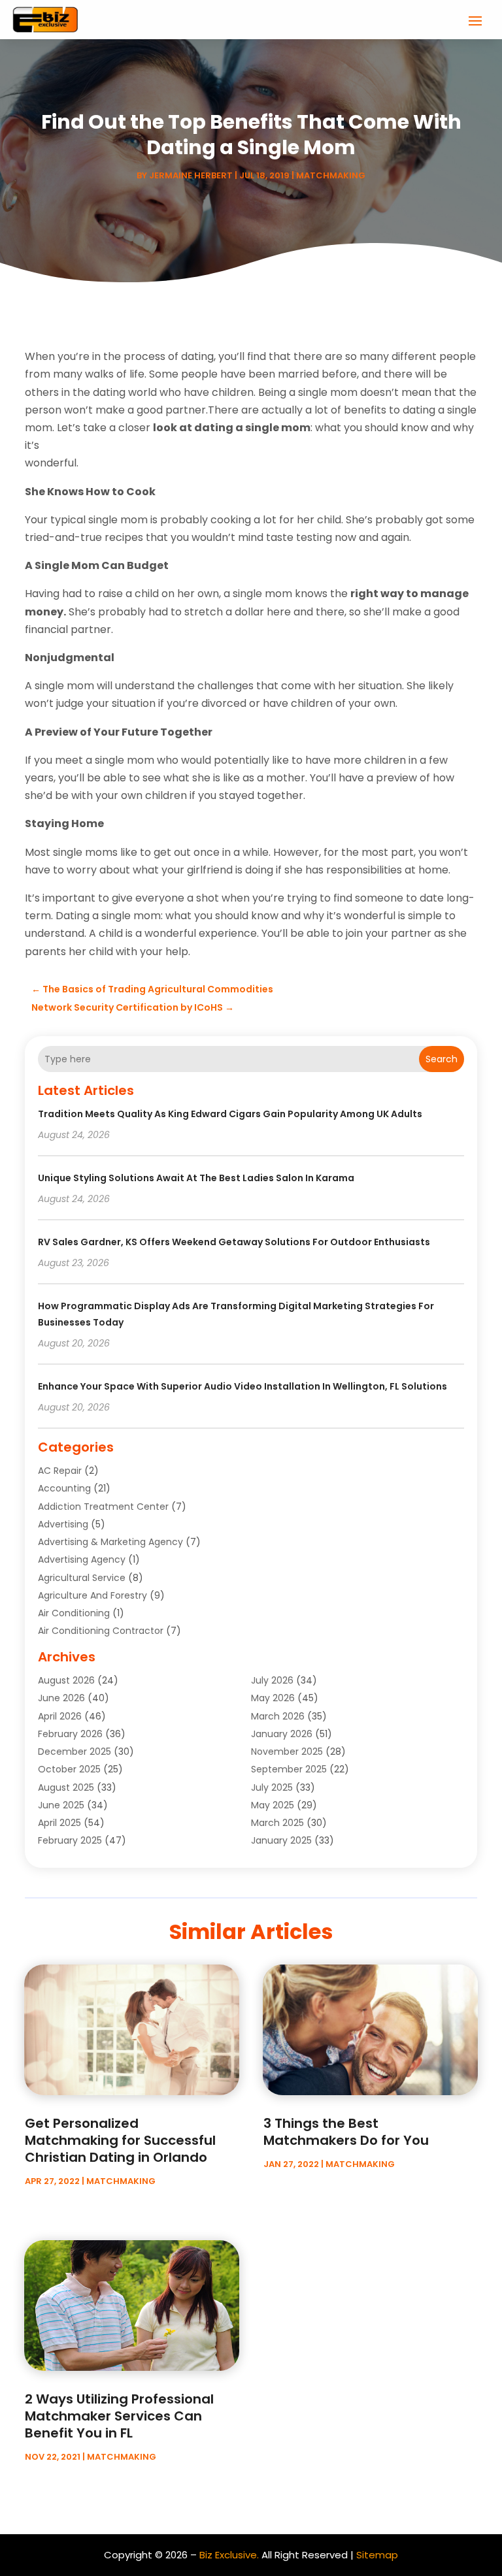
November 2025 (287, 1752)
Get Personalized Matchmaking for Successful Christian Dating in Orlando (120, 2140)
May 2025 (273, 1805)
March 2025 (277, 1823)
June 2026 (61, 1698)
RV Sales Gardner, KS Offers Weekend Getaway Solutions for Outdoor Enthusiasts (234, 1242)
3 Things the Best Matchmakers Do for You (346, 2132)
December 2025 (75, 1752)
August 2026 (66, 1680)
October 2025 (69, 1769)
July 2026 (272, 1680)
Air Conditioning (74, 1613)
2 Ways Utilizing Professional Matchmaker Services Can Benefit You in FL (119, 2416)
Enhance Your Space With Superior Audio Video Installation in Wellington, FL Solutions (243, 1386)
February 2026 (70, 1734)
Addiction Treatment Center (103, 1507)
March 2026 (278, 1716)
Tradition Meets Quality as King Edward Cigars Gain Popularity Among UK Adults (230, 1114)
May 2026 (273, 1698)
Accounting (64, 1488)
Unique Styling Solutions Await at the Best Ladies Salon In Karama (196, 1178)
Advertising (63, 1524)
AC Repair (60, 1471)
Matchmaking (331, 175)
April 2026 (60, 1716)
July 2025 (272, 1787)
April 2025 (59, 1823)
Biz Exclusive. (229, 2555)
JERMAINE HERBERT (191, 175)
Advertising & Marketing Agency (110, 1542)
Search (442, 1059)
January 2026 (282, 1734)
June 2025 (61, 1805)
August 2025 (66, 1787)
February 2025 (70, 1840)
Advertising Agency (82, 1559)
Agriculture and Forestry (92, 1595)
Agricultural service (82, 1578)
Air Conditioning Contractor (101, 1631)
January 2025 (281, 1840)
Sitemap (377, 2555)
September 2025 (289, 1769)
